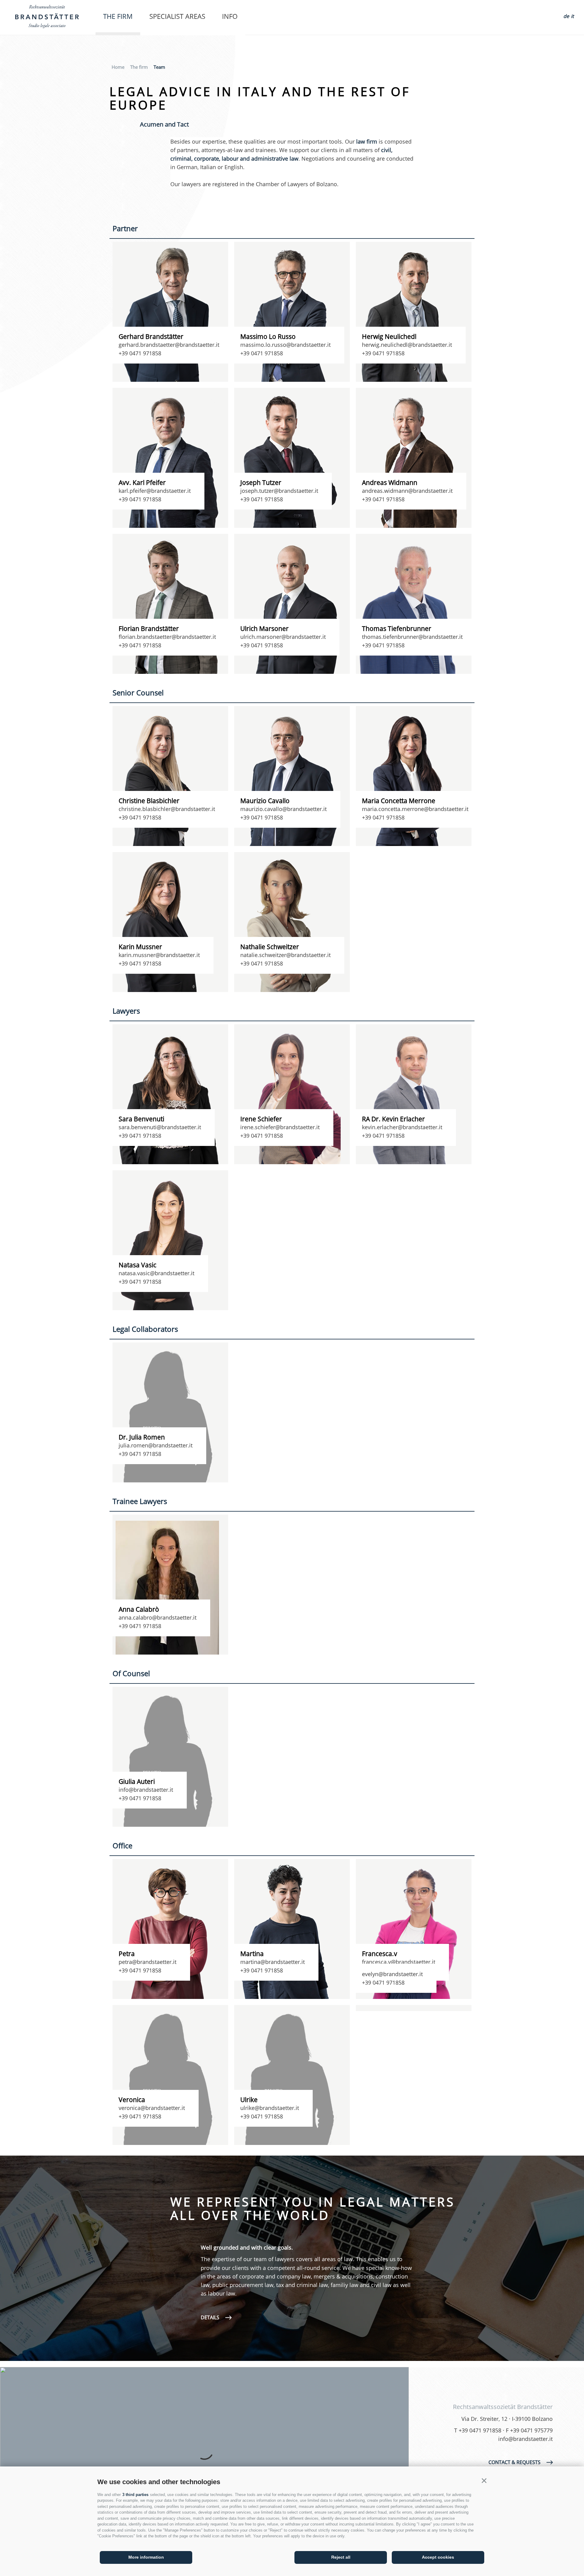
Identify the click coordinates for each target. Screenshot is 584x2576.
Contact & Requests (514, 2462)
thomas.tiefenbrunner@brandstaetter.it (412, 637)
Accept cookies (438, 2557)
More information (146, 2557)
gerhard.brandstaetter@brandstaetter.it (169, 345)
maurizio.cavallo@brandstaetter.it (283, 809)
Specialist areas (177, 16)
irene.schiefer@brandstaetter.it (280, 1127)
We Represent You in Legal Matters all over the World (313, 2209)
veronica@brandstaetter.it (152, 2108)
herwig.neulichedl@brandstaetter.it (407, 345)
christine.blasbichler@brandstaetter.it (167, 809)
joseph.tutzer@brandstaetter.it (279, 491)
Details (210, 2317)
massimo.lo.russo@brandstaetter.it (285, 345)
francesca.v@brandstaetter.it (399, 1962)
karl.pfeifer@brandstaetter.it (155, 491)
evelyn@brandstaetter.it (392, 1974)
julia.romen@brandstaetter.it (156, 1445)
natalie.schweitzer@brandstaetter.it (285, 955)
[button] (484, 2481)
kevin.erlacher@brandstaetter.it (402, 1127)
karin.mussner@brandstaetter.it (159, 955)
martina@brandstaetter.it (273, 1962)
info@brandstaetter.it (146, 1790)
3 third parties (135, 2495)
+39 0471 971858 (140, 353)
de (566, 16)
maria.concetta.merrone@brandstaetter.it (415, 809)
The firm (118, 16)
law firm (367, 141)
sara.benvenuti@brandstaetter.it (160, 1127)
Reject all (341, 2557)
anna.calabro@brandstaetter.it (158, 1617)
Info (230, 16)
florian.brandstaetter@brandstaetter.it (167, 637)
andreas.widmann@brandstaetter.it (407, 491)
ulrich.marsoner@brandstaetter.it (283, 637)
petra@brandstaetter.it (148, 1962)
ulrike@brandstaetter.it (270, 2108)
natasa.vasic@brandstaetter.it (156, 1273)
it (572, 16)
